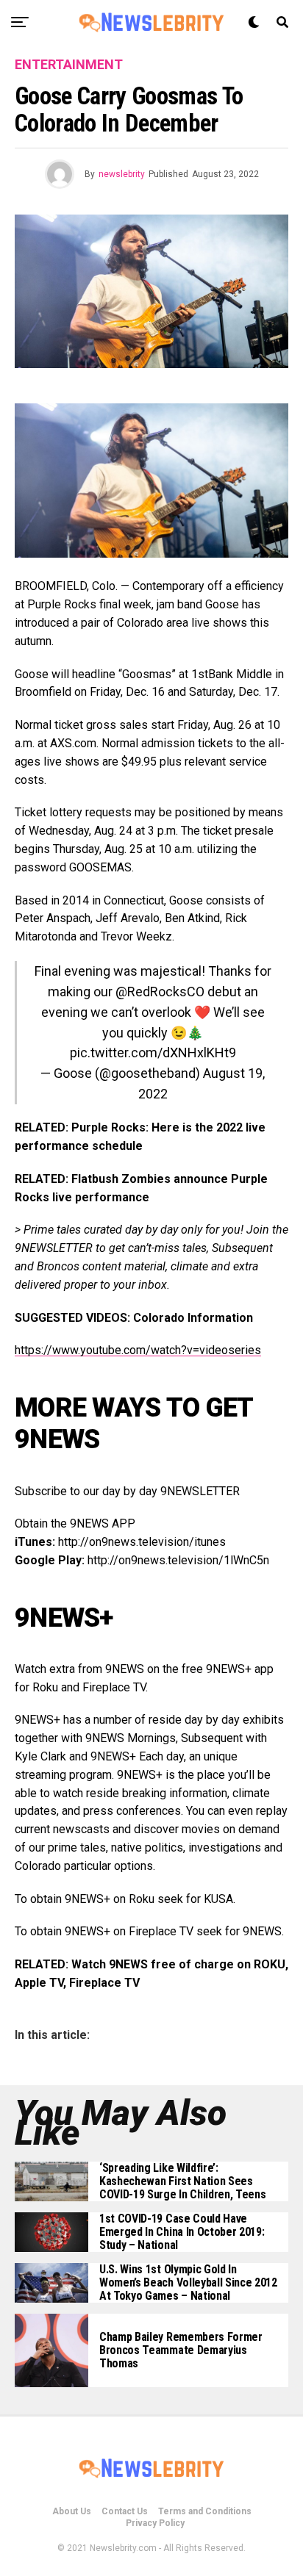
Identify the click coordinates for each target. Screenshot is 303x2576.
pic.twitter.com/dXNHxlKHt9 (153, 1053)
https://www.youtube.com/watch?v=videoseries (138, 1350)
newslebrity (122, 174)
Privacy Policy (155, 2523)
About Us (72, 2511)
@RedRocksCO (160, 992)
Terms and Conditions (205, 2511)
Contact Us (125, 2511)
